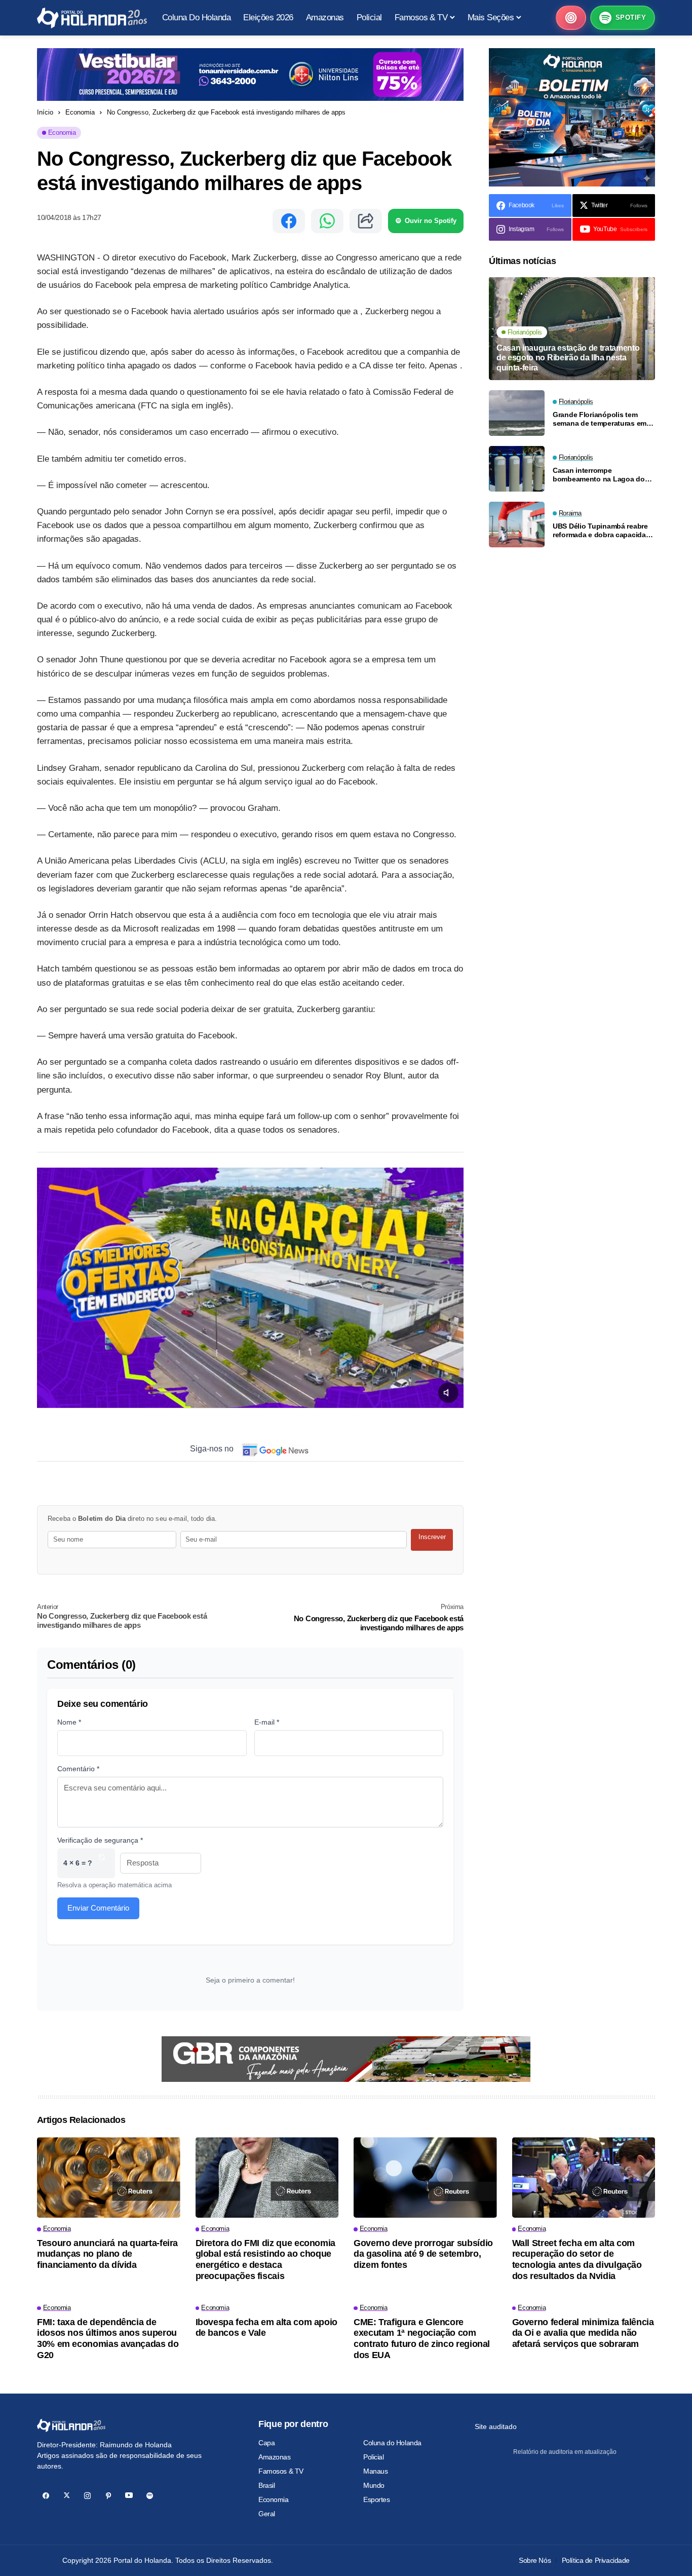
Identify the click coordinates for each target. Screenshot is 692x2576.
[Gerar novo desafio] (102, 1863)
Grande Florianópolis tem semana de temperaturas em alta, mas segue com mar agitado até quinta (600, 419)
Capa (266, 2443)
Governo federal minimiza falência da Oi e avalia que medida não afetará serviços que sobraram (583, 2333)
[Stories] (571, 18)
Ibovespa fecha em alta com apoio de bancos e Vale (266, 2328)
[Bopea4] (92, 18)
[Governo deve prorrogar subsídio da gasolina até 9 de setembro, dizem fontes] (425, 2177)
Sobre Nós (535, 2560)
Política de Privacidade (596, 2560)
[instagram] (87, 2496)
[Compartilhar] (366, 221)
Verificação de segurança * (100, 1840)
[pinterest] (108, 2496)
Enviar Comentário (98, 1908)
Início (45, 112)
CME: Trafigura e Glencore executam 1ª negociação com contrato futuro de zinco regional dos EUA (422, 2339)
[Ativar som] (448, 1393)
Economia (80, 112)
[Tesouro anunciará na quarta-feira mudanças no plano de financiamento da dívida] (109, 2177)
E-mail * (267, 1722)
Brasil (266, 2485)
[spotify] (150, 2496)
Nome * (69, 1722)
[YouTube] (129, 2496)
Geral (267, 2514)
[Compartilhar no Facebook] (289, 221)
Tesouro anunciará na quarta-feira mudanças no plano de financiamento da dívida (107, 2254)
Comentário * (78, 1769)
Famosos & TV (281, 2471)
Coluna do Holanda (392, 2443)
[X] (67, 2496)
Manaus (375, 2471)
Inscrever (432, 1537)
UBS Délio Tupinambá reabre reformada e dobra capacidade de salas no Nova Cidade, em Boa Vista (603, 531)
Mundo (374, 2485)
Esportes (377, 2499)
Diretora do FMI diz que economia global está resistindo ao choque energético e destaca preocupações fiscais (265, 2260)
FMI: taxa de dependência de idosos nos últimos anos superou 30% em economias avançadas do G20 (108, 2339)
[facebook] (46, 2496)
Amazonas (275, 2457)
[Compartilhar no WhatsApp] (327, 221)
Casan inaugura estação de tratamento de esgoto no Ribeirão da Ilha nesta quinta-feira (568, 358)
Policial (374, 2457)
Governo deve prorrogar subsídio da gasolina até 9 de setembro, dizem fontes (423, 2254)
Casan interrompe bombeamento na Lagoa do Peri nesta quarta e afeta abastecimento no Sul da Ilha (601, 475)
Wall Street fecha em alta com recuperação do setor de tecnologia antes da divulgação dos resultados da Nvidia (577, 2260)
